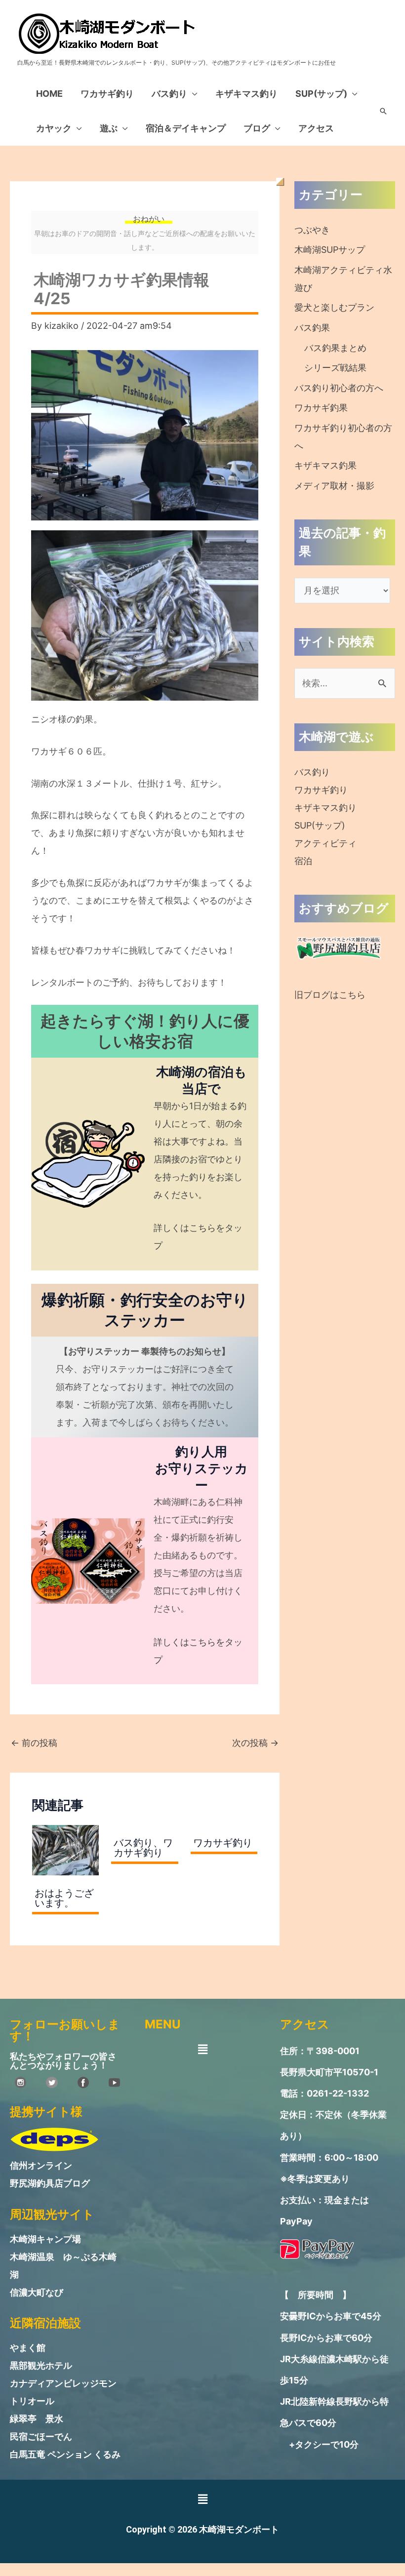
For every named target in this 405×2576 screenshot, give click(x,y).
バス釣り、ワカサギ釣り (143, 1848)
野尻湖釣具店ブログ (50, 2183)
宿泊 (303, 861)
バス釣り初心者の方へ (339, 388)
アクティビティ (325, 843)
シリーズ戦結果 (335, 368)
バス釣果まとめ (335, 348)
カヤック (54, 128)
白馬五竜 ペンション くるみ (65, 2454)
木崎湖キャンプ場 (45, 2239)
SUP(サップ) (321, 94)
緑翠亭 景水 (37, 2419)
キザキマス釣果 (325, 465)
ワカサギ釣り (107, 94)
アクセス (316, 128)
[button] (383, 111)
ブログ (257, 128)
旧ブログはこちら (330, 995)
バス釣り (169, 94)
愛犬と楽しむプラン (334, 307)
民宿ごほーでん (41, 2437)
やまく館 (28, 2348)
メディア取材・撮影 (334, 486)
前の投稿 (34, 1743)
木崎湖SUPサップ (330, 250)
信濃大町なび (37, 2292)
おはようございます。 (64, 1898)
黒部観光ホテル (41, 2365)
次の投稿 (255, 1743)
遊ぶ (109, 128)
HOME (49, 94)
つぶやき (312, 230)
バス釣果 (312, 328)
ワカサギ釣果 (321, 408)
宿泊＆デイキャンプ (186, 128)
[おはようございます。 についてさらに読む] (65, 1849)
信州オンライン (41, 2165)
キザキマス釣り (246, 94)
